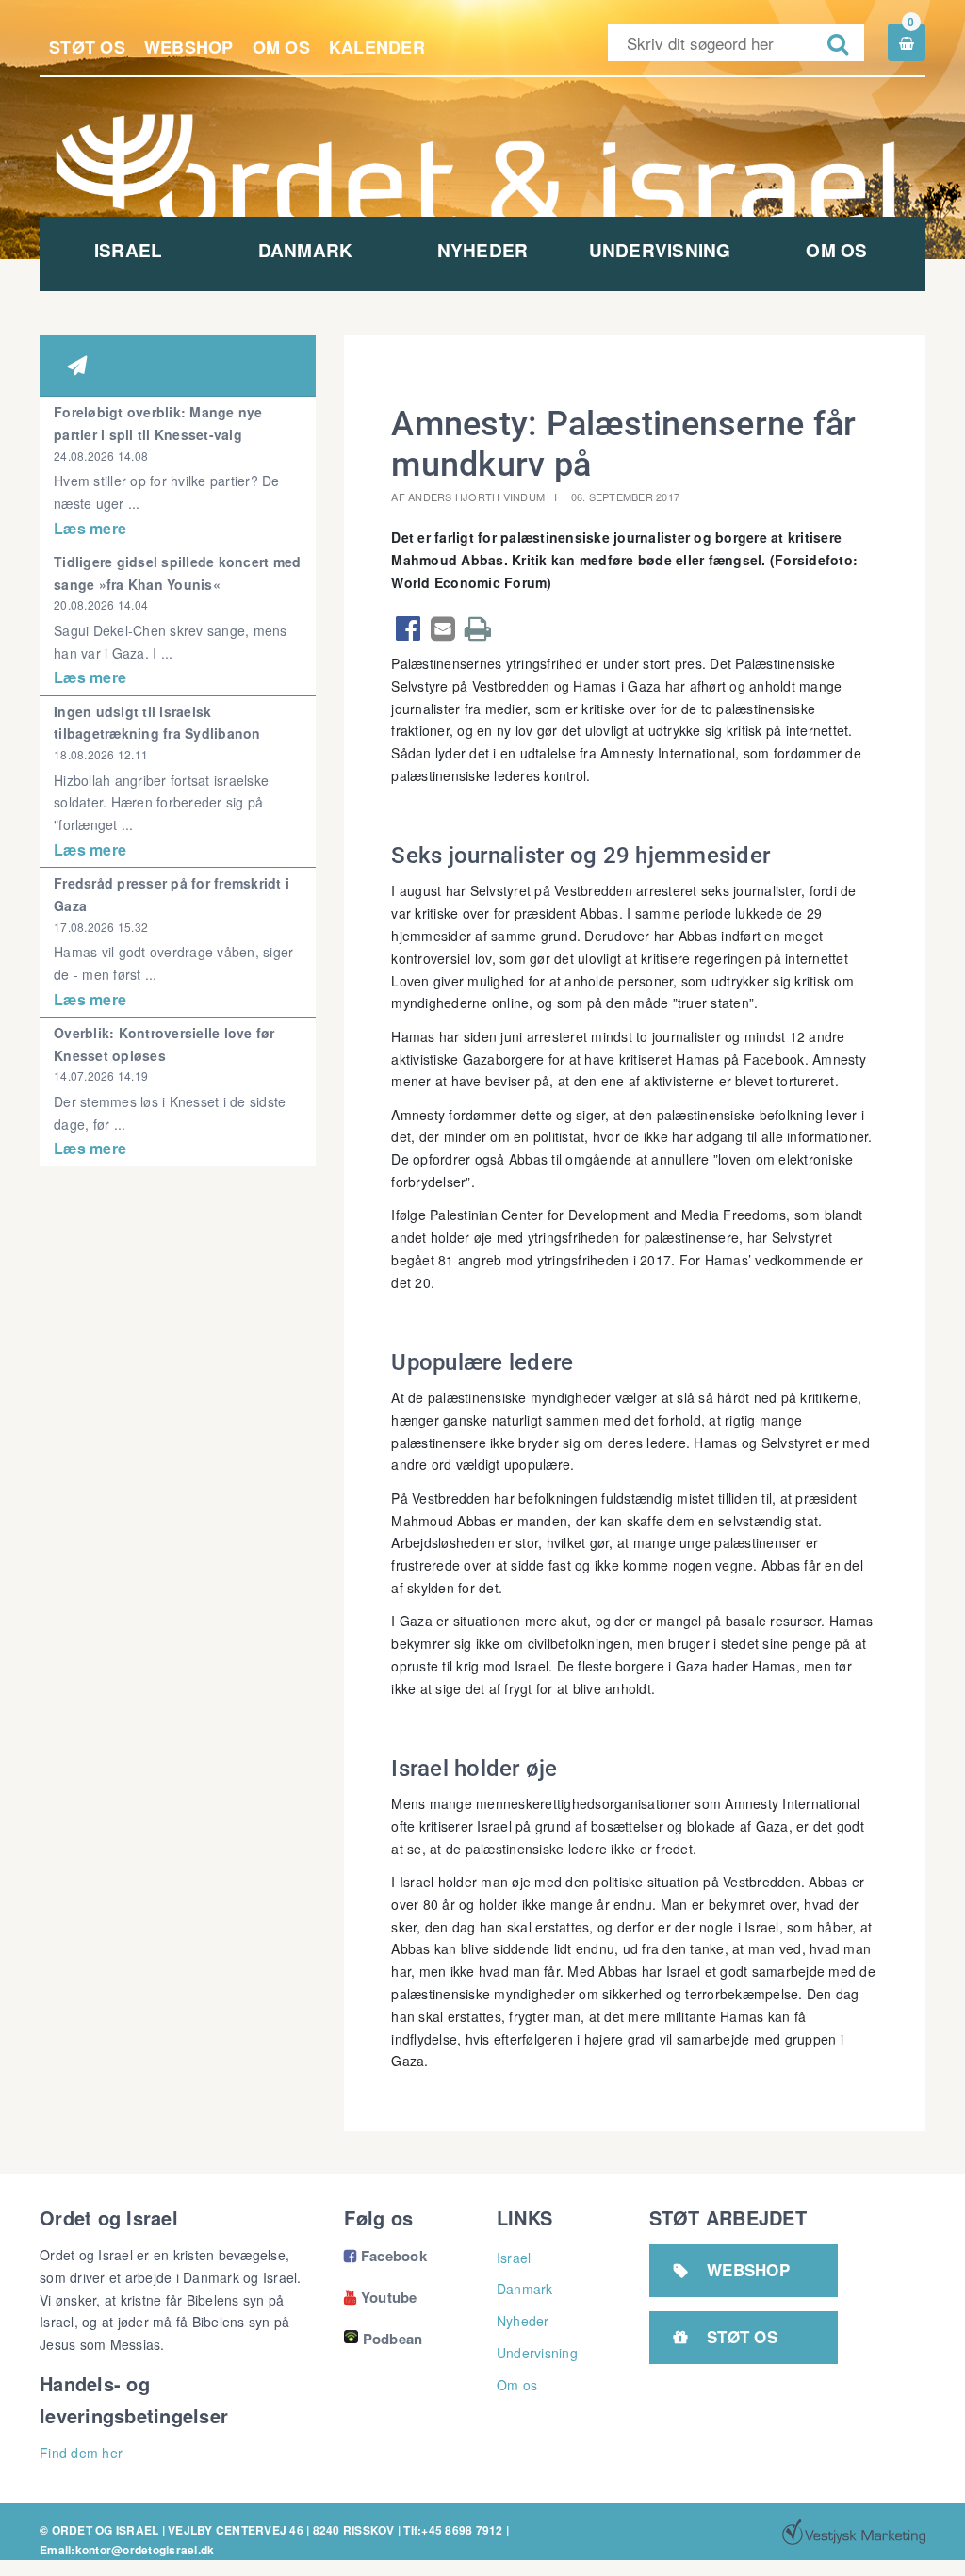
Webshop (189, 47)
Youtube (380, 2297)
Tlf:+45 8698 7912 (453, 2530)
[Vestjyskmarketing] (854, 2532)
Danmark (306, 250)
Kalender (377, 47)
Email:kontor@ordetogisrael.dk (127, 2550)
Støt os (87, 47)
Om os (281, 47)
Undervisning (660, 250)
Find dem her (81, 2453)
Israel (129, 250)
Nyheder (483, 250)
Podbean (393, 2339)
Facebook (385, 2256)
